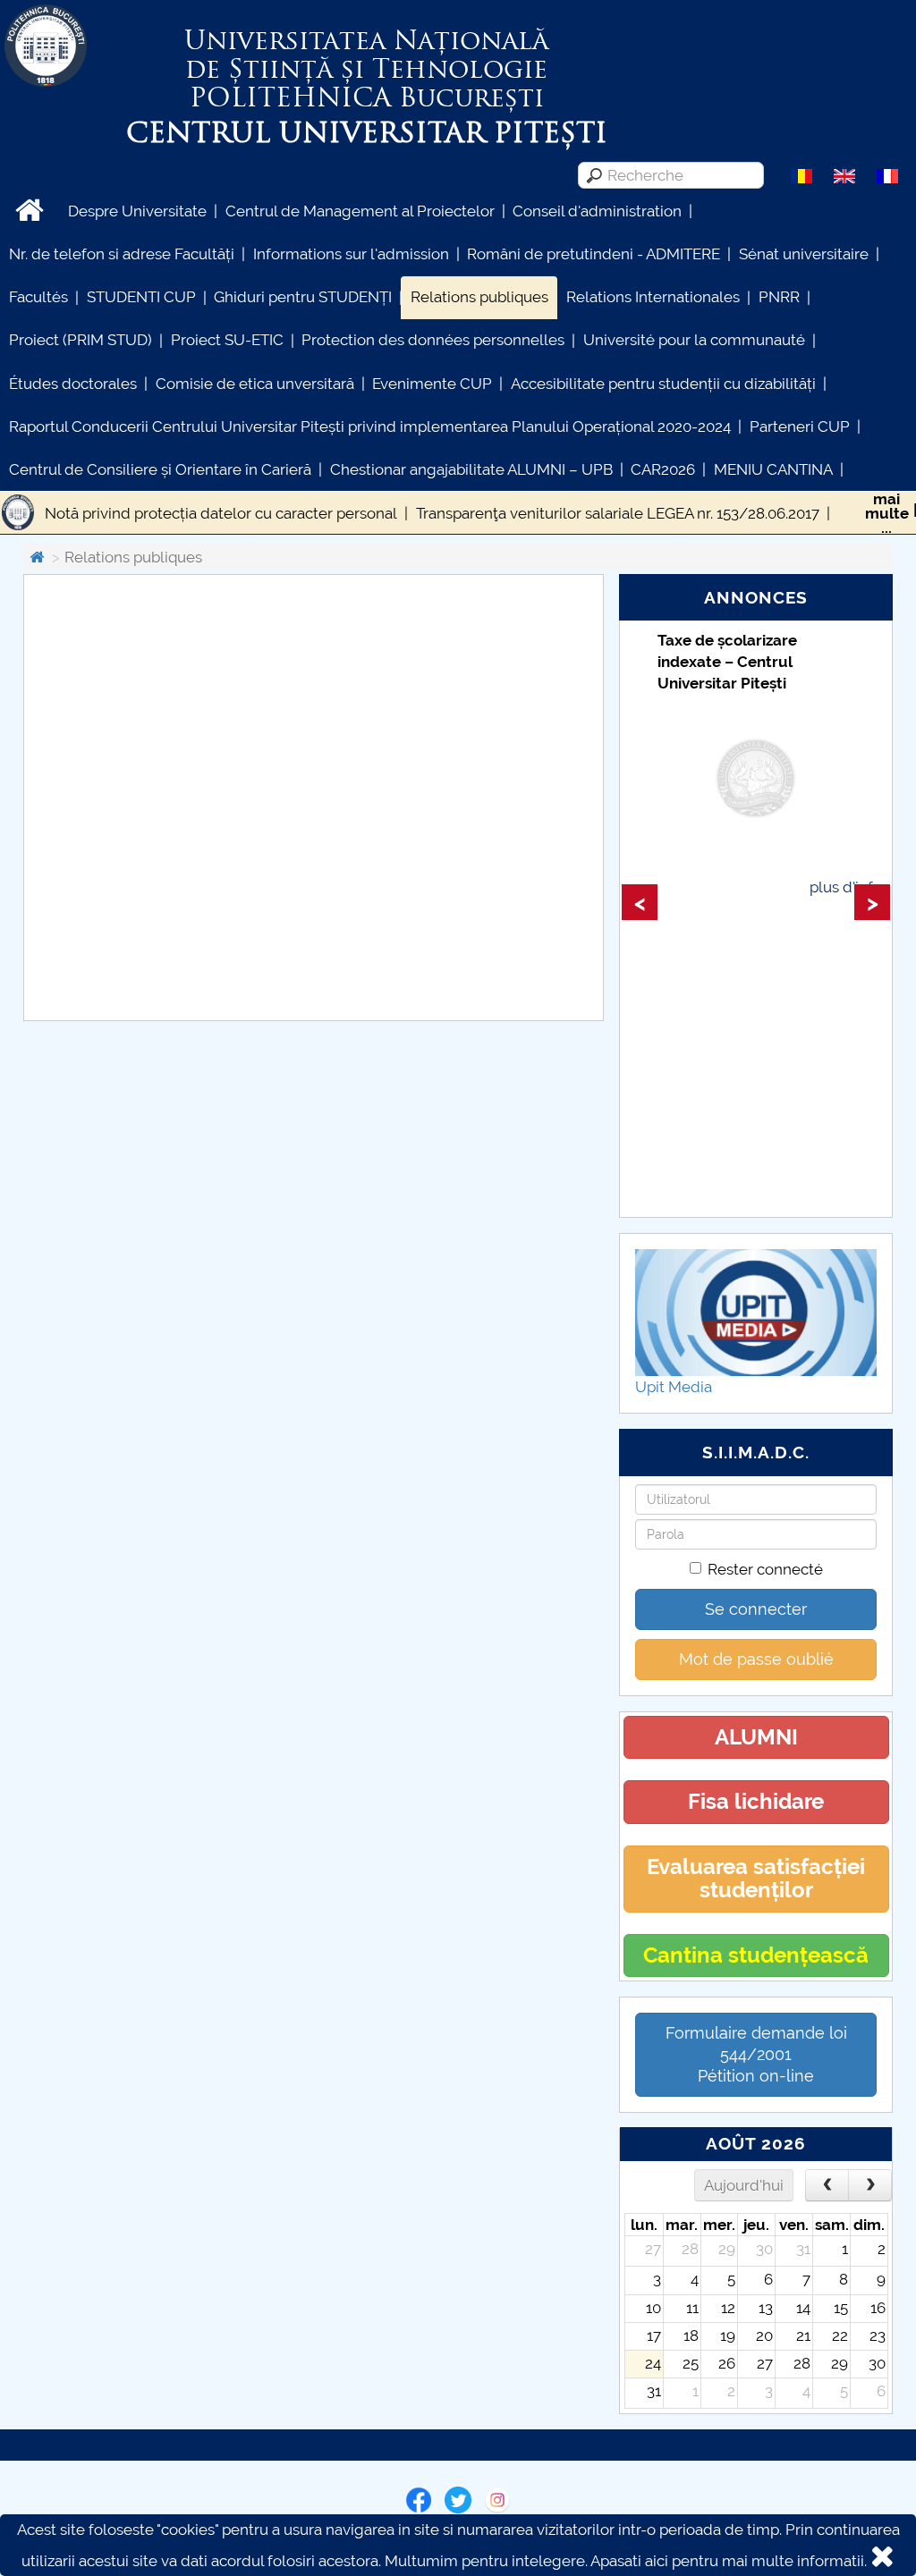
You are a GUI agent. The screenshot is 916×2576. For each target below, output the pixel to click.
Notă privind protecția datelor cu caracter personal (221, 513)
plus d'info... (850, 887)
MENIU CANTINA (773, 469)
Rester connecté (765, 1569)
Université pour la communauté (694, 340)
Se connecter (756, 1609)
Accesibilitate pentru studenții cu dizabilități (663, 384)
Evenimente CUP (432, 384)
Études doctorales (73, 384)
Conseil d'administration (597, 211)
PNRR (779, 297)
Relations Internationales (653, 297)
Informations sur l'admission (351, 254)
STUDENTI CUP (141, 297)
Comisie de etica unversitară (255, 384)
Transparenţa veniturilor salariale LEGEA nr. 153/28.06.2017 (618, 513)
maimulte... (887, 513)
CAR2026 (663, 469)
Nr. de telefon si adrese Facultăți (122, 254)
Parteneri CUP (800, 427)
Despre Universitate (137, 211)
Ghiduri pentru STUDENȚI (303, 297)
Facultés (38, 297)
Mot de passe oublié (756, 1659)
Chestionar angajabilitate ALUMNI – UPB (471, 469)
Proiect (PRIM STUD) (81, 340)
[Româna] (801, 174)
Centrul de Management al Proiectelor (360, 211)
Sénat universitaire (804, 254)
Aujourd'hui (744, 2185)
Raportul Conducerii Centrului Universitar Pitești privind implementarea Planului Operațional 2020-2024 (370, 427)
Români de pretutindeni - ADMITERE (594, 254)
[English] (844, 174)
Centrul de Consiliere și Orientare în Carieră (160, 469)
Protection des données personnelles (433, 340)
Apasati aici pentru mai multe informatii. (729, 2561)
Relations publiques (479, 297)
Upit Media (674, 1387)
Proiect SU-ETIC (227, 340)
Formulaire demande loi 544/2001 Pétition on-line (756, 2054)
